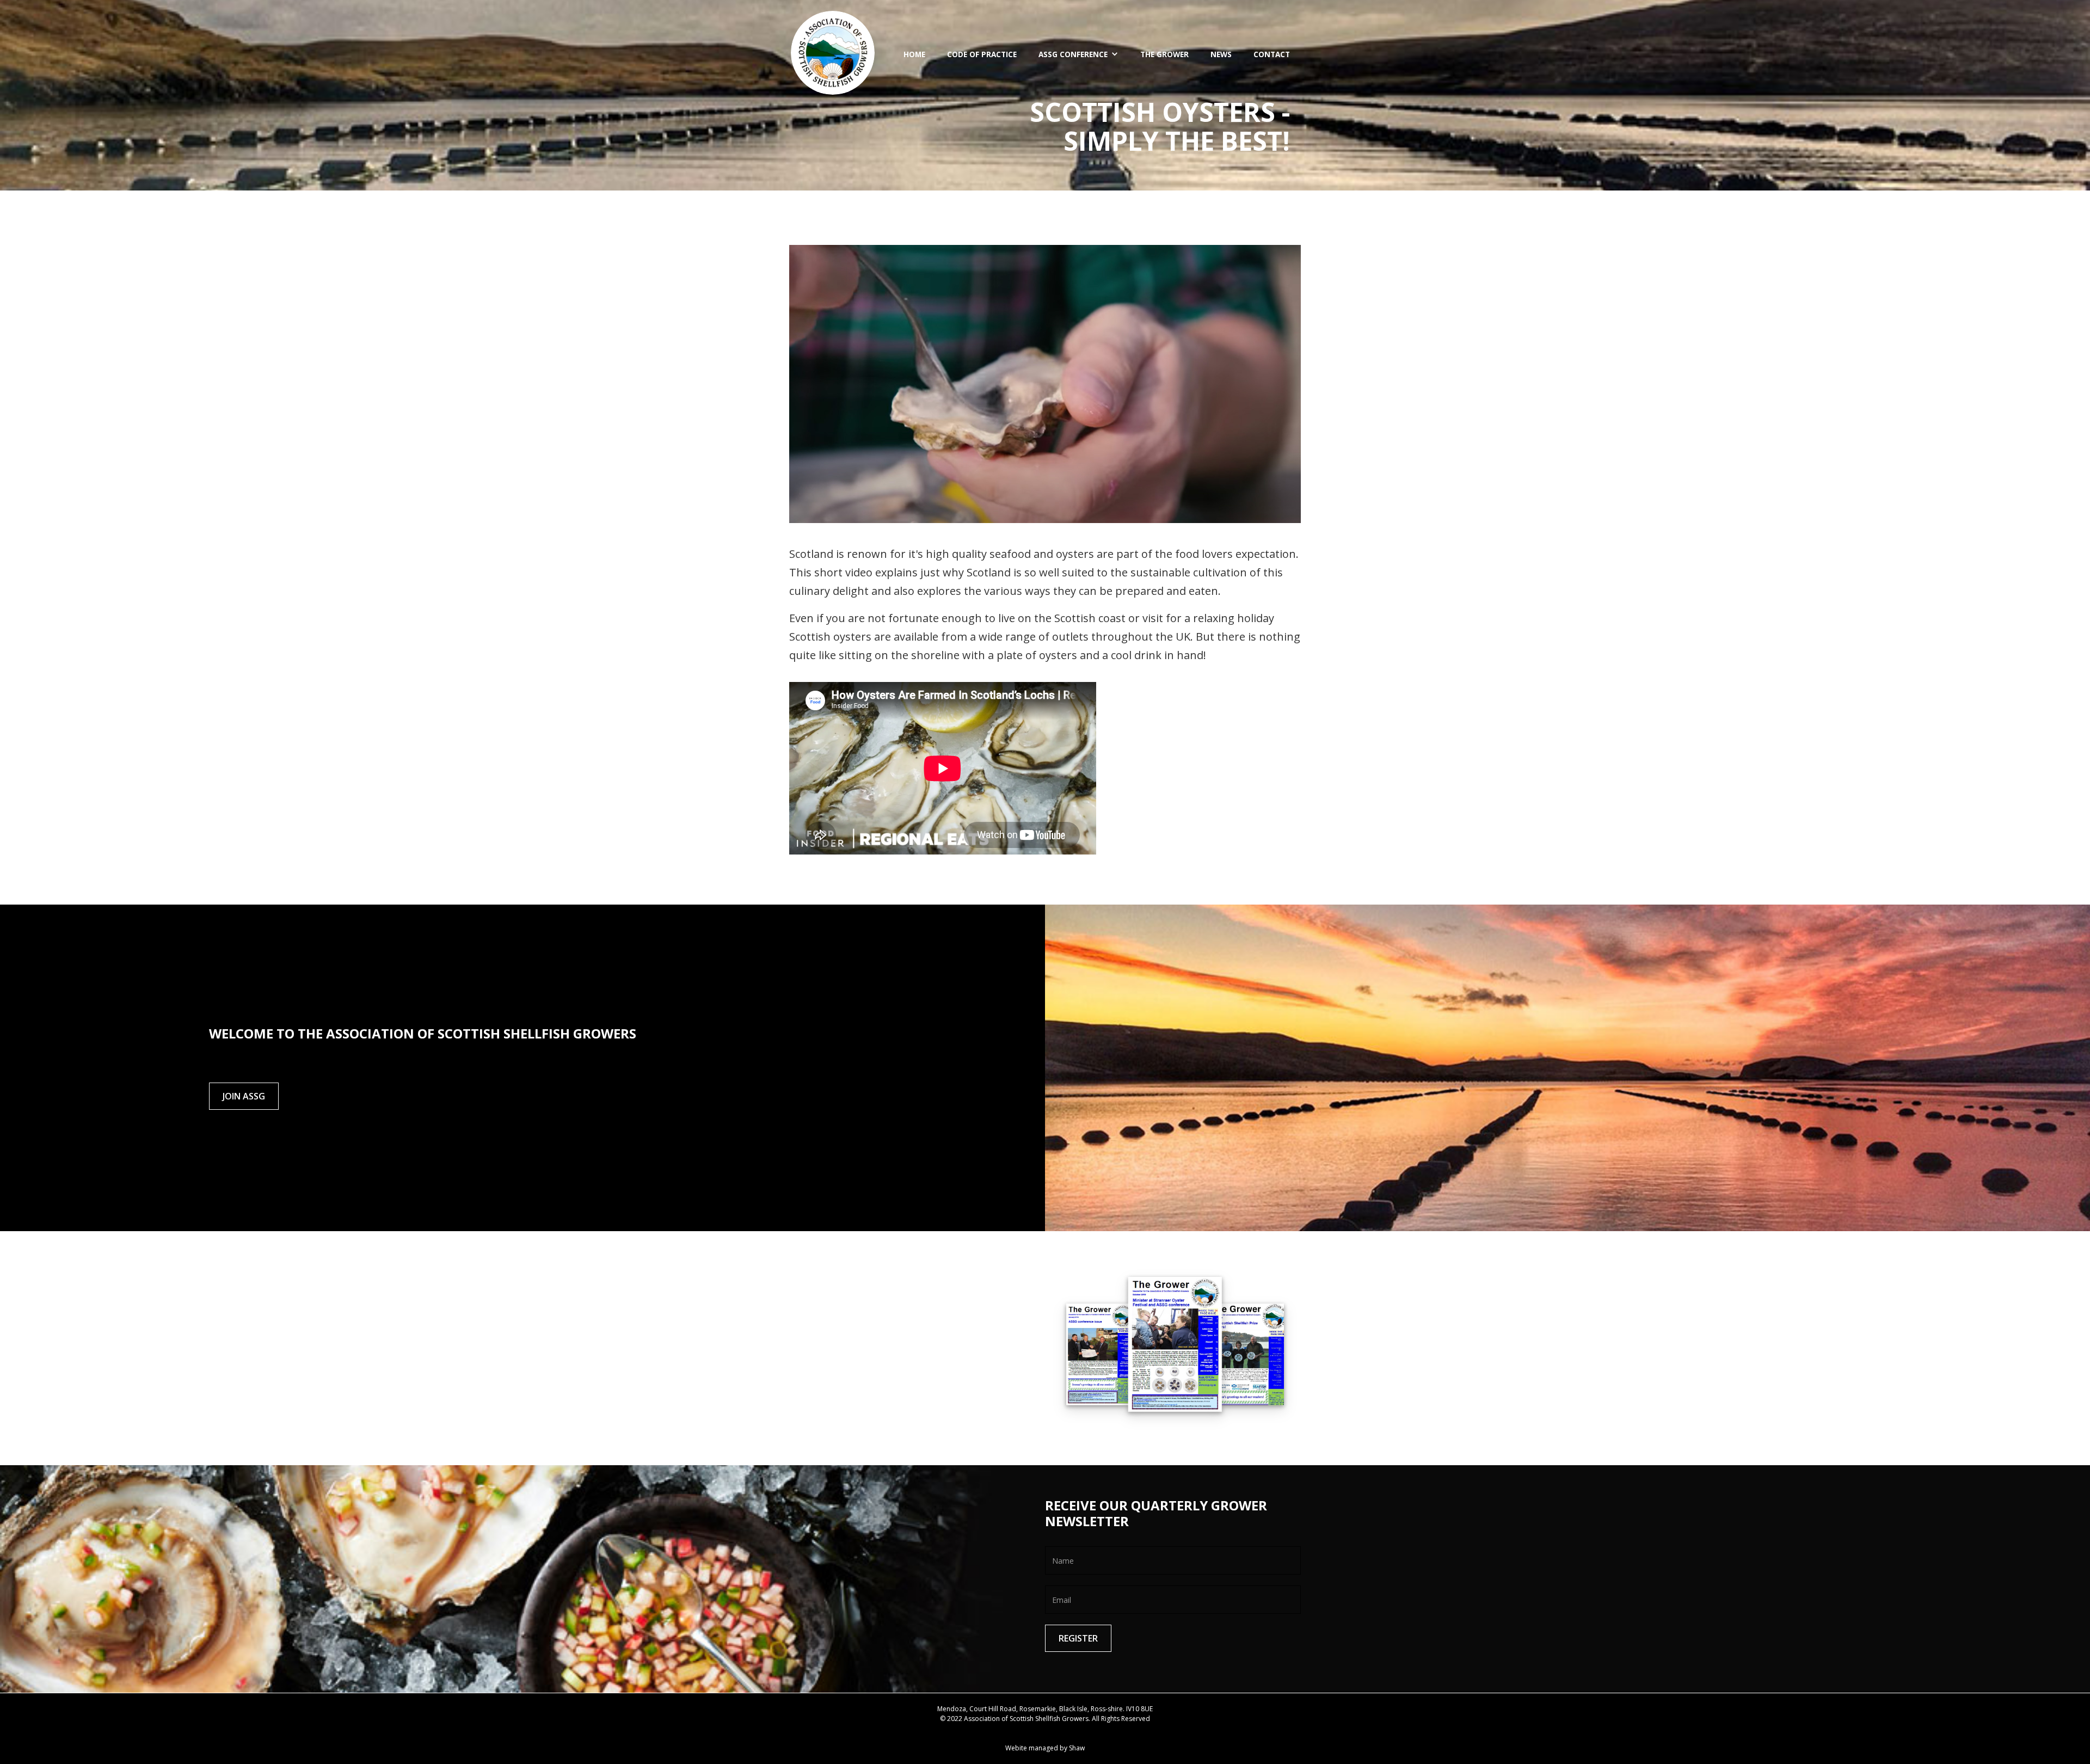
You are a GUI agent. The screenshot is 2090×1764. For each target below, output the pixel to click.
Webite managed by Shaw (1045, 1748)
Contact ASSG (1045, 1728)
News (1221, 54)
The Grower (1164, 54)
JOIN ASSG (244, 1096)
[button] (1078, 54)
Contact (1272, 54)
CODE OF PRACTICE (982, 54)
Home (914, 54)
